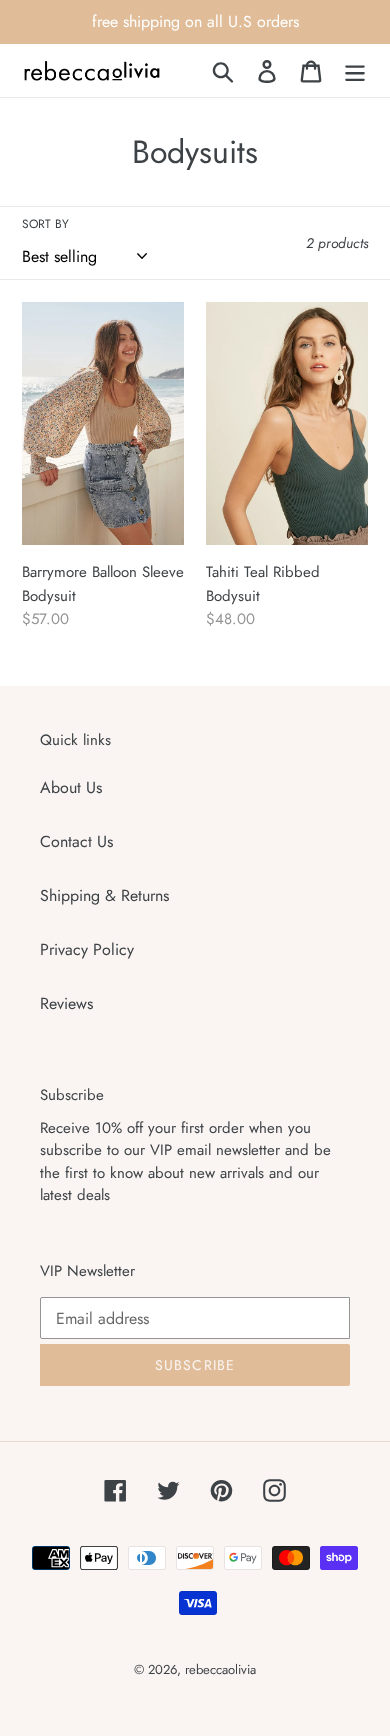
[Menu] (355, 70)
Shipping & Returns (104, 895)
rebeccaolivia (220, 1669)
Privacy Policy (87, 949)
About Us (71, 787)
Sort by (45, 224)
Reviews (66, 1003)
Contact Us (76, 841)
